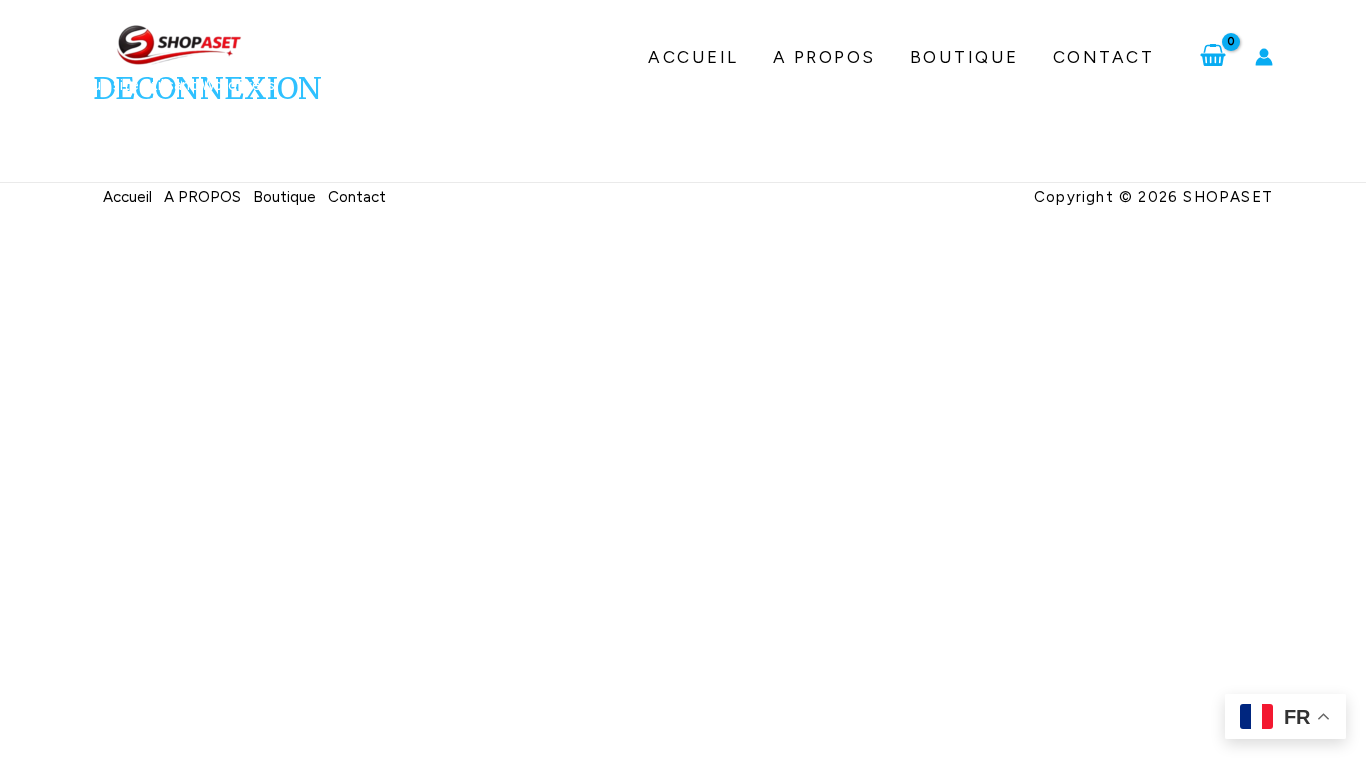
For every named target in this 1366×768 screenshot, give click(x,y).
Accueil (693, 57)
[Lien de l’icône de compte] (1264, 57)
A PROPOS (824, 57)
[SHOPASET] (179, 44)
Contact (1104, 57)
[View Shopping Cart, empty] (1213, 57)
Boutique (964, 57)
